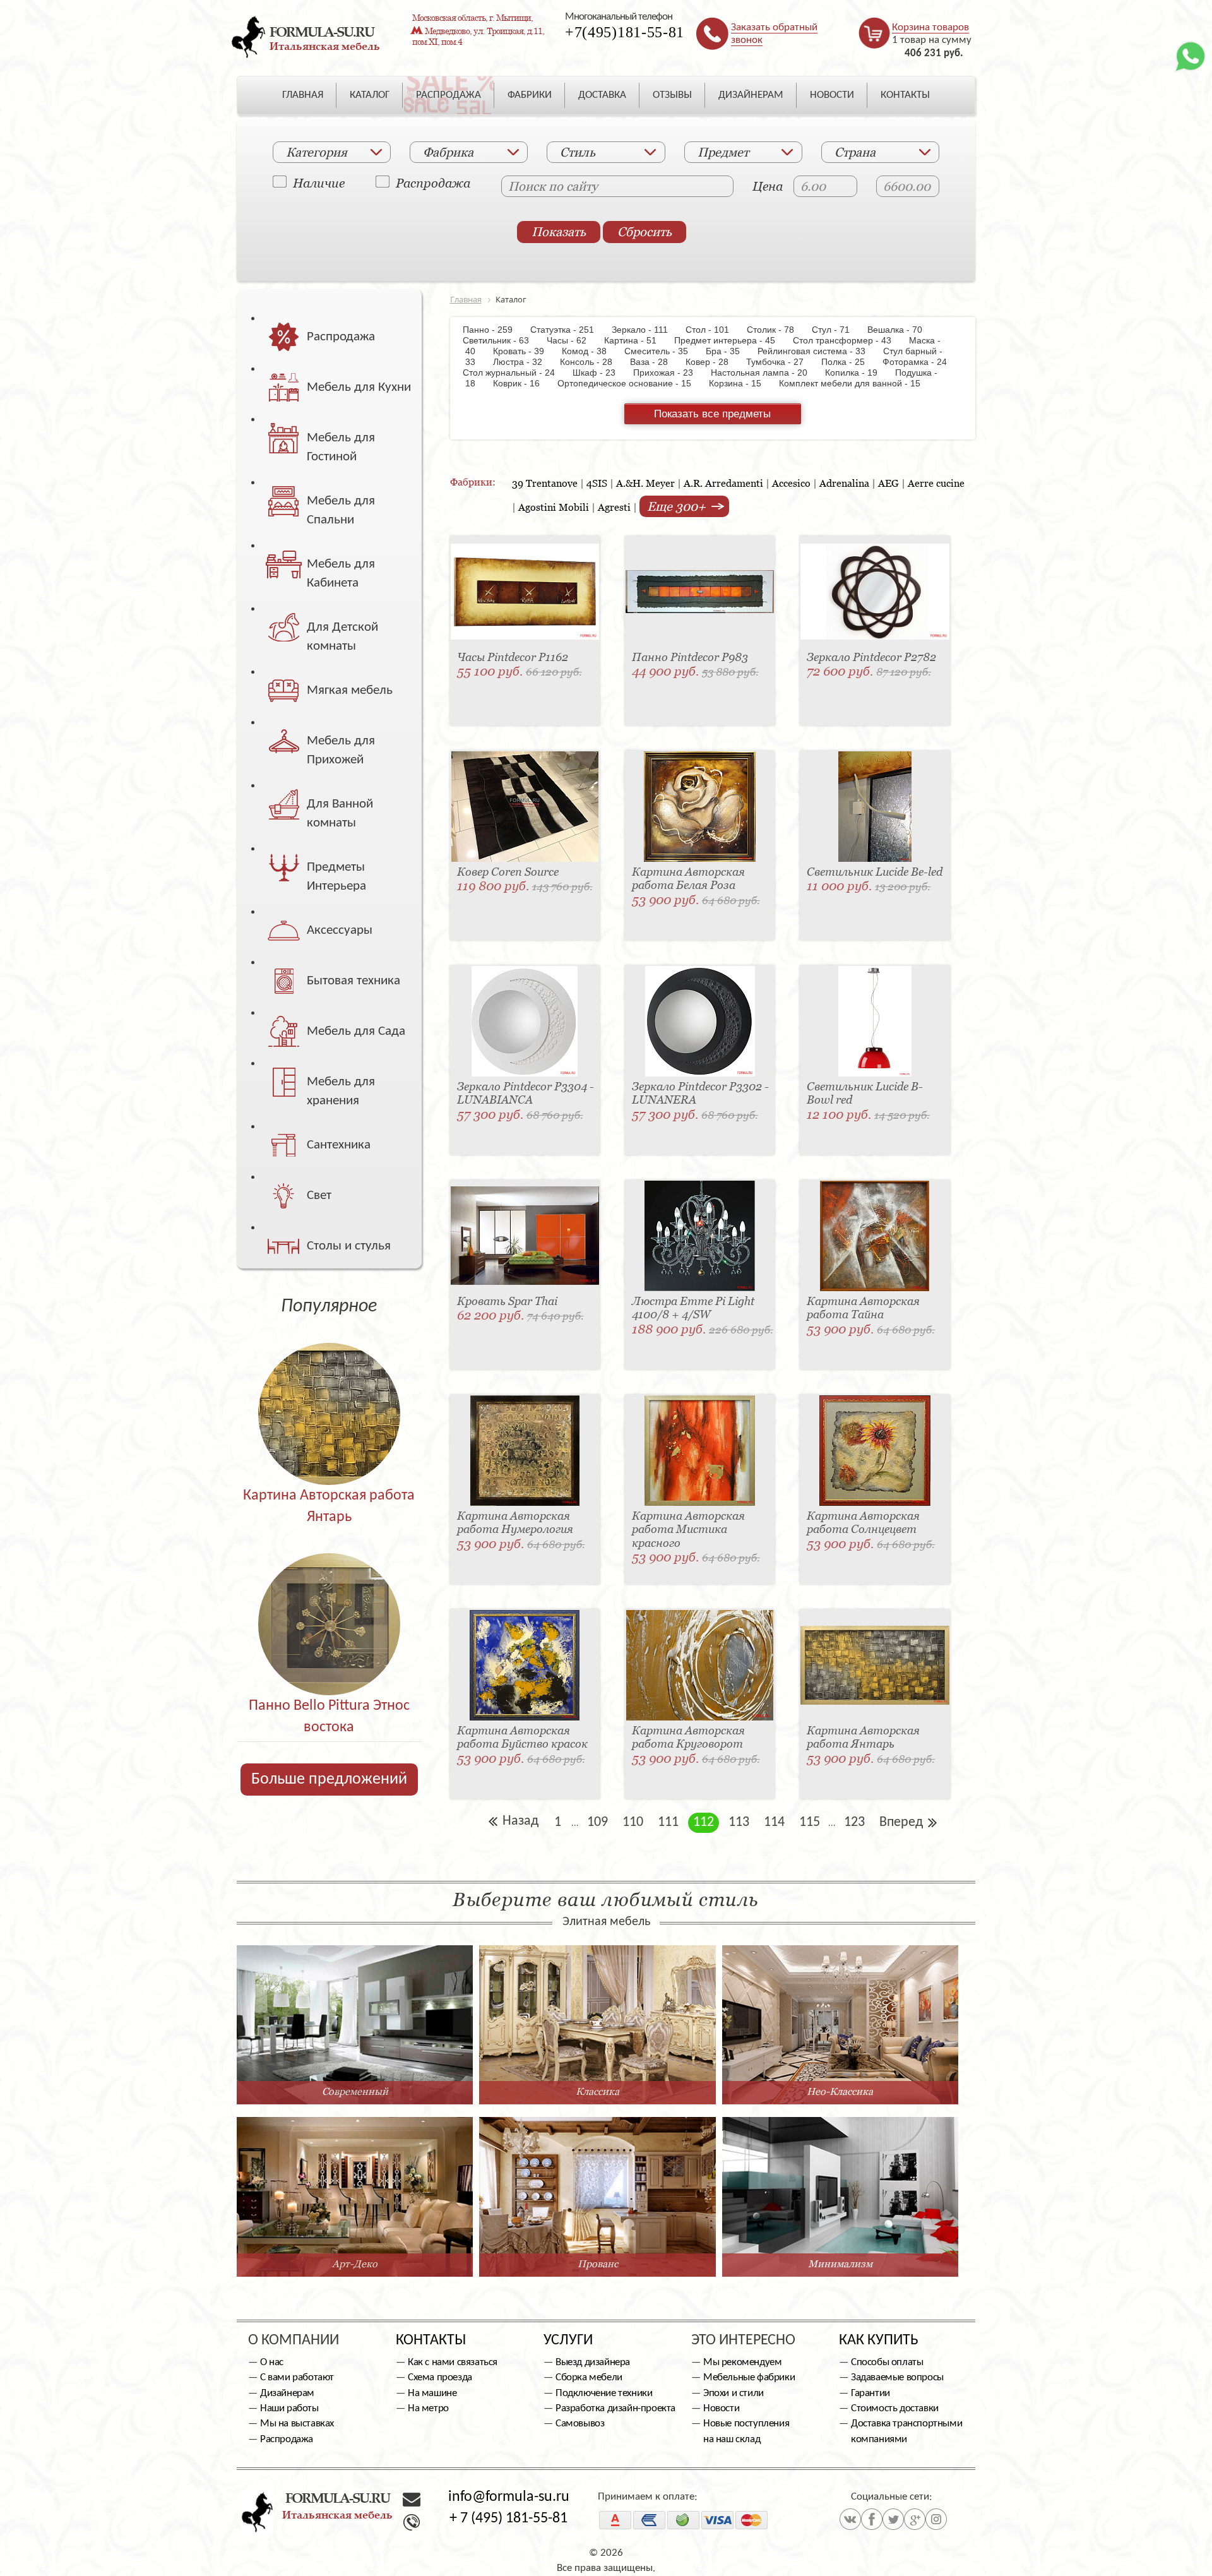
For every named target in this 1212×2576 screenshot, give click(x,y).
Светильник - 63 (503, 340)
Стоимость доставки (895, 2408)
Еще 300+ (678, 506)
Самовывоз (580, 2424)
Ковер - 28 (713, 362)
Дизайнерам (287, 2393)
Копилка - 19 (858, 373)
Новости (721, 2408)
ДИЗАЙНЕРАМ (751, 95)
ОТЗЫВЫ (672, 95)
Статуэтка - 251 (568, 330)
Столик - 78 (777, 330)
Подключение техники (604, 2393)
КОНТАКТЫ (905, 95)
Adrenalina (844, 483)
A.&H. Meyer (645, 483)
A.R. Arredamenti (723, 483)
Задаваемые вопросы (897, 2377)
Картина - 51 (637, 340)
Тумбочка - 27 (781, 362)
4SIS (597, 483)
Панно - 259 (495, 330)
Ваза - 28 (655, 362)
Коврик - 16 (523, 383)
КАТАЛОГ (370, 95)
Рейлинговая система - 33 (818, 351)
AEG (888, 483)
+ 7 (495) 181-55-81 (508, 2519)
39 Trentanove (545, 483)
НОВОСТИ (832, 95)
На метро (428, 2408)
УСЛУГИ (568, 2340)
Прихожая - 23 (669, 373)
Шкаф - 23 (600, 373)
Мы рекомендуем (742, 2362)
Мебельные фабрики (749, 2377)
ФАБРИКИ (530, 95)
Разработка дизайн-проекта (615, 2408)
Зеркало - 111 (646, 330)
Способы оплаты (887, 2362)
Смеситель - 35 (662, 351)
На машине (432, 2393)
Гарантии (870, 2393)
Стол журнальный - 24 (516, 373)
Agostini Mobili (554, 507)
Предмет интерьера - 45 (731, 340)
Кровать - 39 (525, 351)
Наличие (319, 182)
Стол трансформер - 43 (848, 340)
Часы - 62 (573, 340)
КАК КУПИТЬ (879, 2340)
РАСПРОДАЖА (449, 95)
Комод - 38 (591, 351)
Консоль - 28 (592, 362)
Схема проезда (440, 2377)
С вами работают (297, 2377)
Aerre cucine (936, 483)
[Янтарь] (329, 1387)
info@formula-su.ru (509, 2497)
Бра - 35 (729, 351)
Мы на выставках (297, 2424)
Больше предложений (329, 1780)
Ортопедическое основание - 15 (631, 383)
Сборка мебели (589, 2377)
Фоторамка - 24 (921, 362)
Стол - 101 (714, 330)
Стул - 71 (837, 330)
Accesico (791, 483)
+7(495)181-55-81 (625, 32)
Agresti (614, 507)
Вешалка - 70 (901, 330)
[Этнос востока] (329, 1597)
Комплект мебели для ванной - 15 (856, 383)
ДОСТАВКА (602, 95)
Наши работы (289, 2408)
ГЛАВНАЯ (303, 95)
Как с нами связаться (453, 2362)
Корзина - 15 (741, 383)
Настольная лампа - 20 (765, 373)
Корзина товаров (930, 27)
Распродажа (433, 182)
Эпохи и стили (734, 2393)
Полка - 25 (849, 362)
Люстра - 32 (524, 362)
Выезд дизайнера (593, 2362)
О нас (272, 2362)
